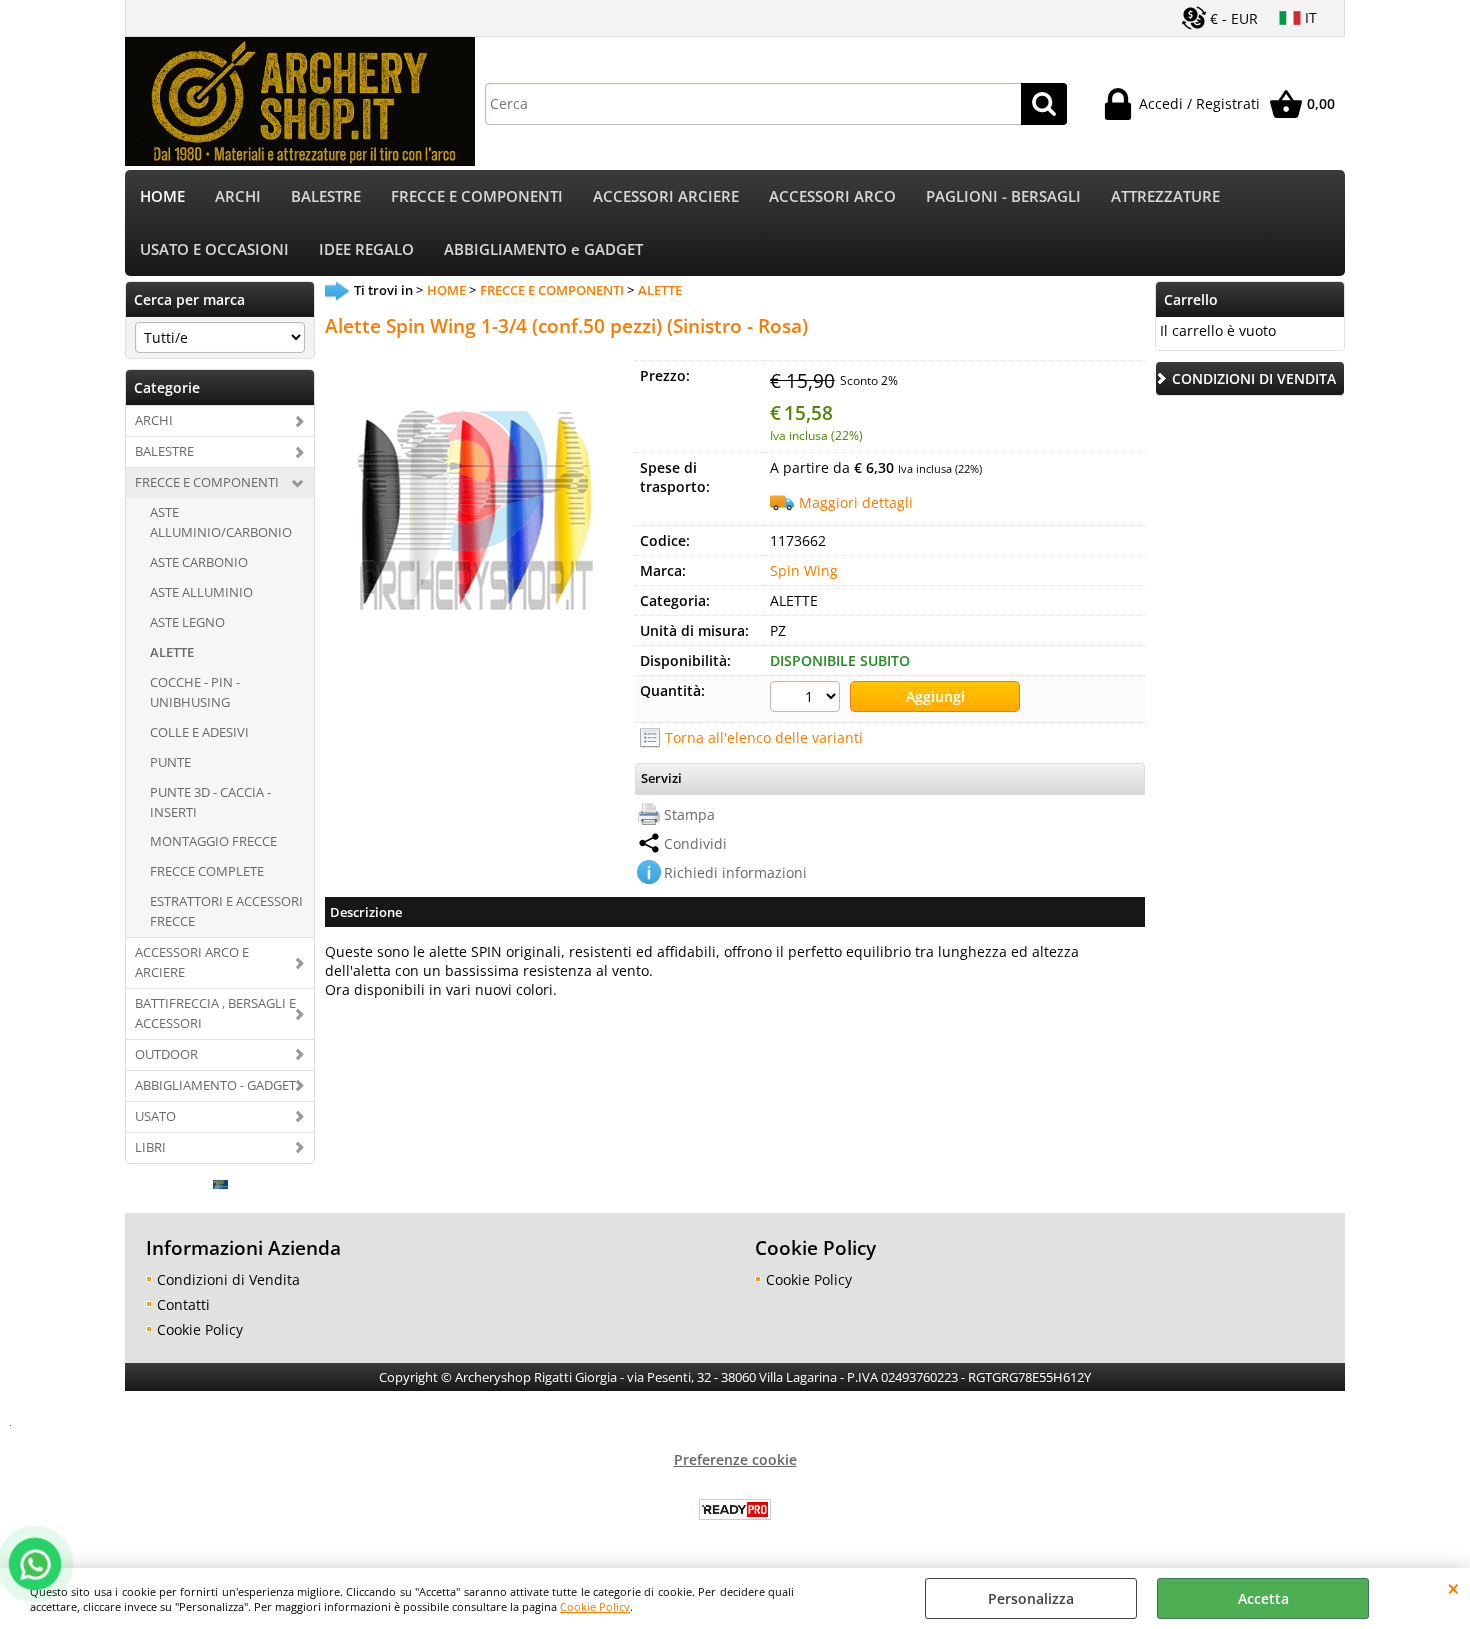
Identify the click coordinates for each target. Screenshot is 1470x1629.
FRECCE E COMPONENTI (477, 196)
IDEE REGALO (366, 249)
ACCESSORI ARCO (832, 196)
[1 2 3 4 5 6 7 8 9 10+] (807, 699)
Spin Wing (804, 570)
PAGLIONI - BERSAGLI (1003, 196)
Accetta (1263, 1598)
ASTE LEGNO (187, 622)
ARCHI (238, 196)
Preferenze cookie (735, 1459)
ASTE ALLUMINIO (201, 592)
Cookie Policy (595, 1606)
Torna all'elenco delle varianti (764, 737)
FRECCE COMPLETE (207, 871)
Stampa (689, 814)
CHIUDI (1453, 1588)
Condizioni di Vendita (228, 1279)
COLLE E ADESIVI (199, 732)
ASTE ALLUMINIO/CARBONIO (221, 522)
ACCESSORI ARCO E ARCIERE (192, 962)
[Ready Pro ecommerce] (735, 1509)
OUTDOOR (166, 1054)
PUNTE (170, 762)
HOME (162, 196)
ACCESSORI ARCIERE (666, 196)
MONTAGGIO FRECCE (213, 841)
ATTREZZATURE (1165, 196)
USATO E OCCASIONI (214, 249)
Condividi (695, 843)
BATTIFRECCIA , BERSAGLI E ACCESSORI (215, 1013)
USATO (155, 1116)
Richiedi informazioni (735, 872)
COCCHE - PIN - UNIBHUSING (195, 692)
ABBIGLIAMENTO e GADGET (543, 249)
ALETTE (172, 652)
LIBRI (150, 1147)
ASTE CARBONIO (199, 562)
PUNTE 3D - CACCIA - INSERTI (210, 802)
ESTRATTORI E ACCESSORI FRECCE (226, 911)
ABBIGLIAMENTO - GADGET (215, 1085)
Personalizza (1031, 1598)
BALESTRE (326, 196)
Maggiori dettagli (856, 502)
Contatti (183, 1304)
